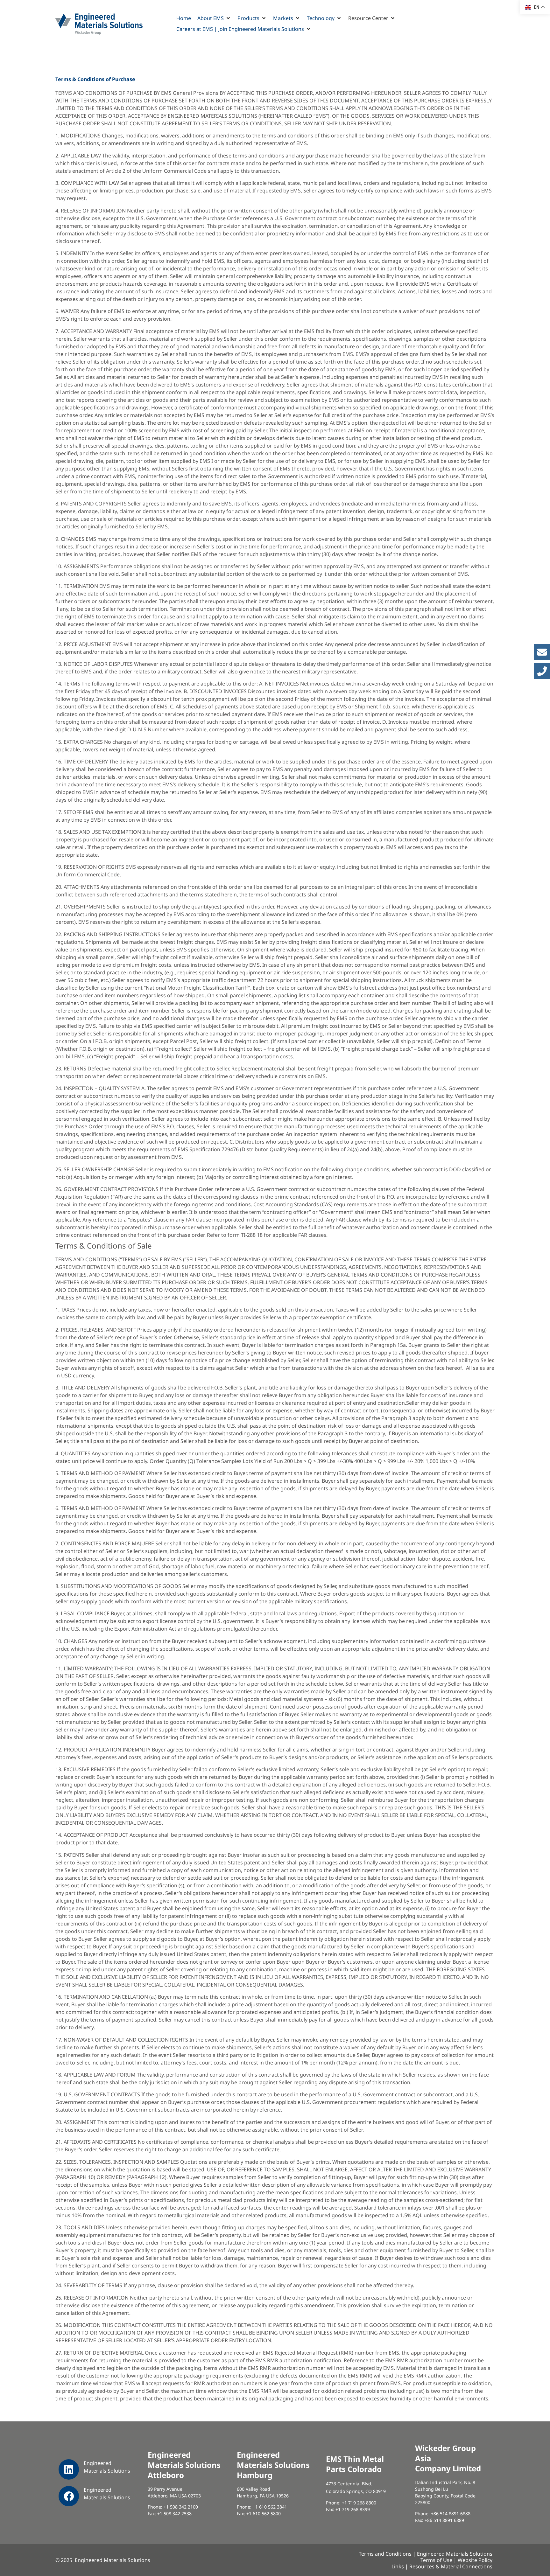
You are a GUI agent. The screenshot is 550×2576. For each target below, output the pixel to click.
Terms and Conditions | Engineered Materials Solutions (426, 2554)
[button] (214, 18)
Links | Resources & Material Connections (442, 2566)
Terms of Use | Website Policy (456, 2560)
